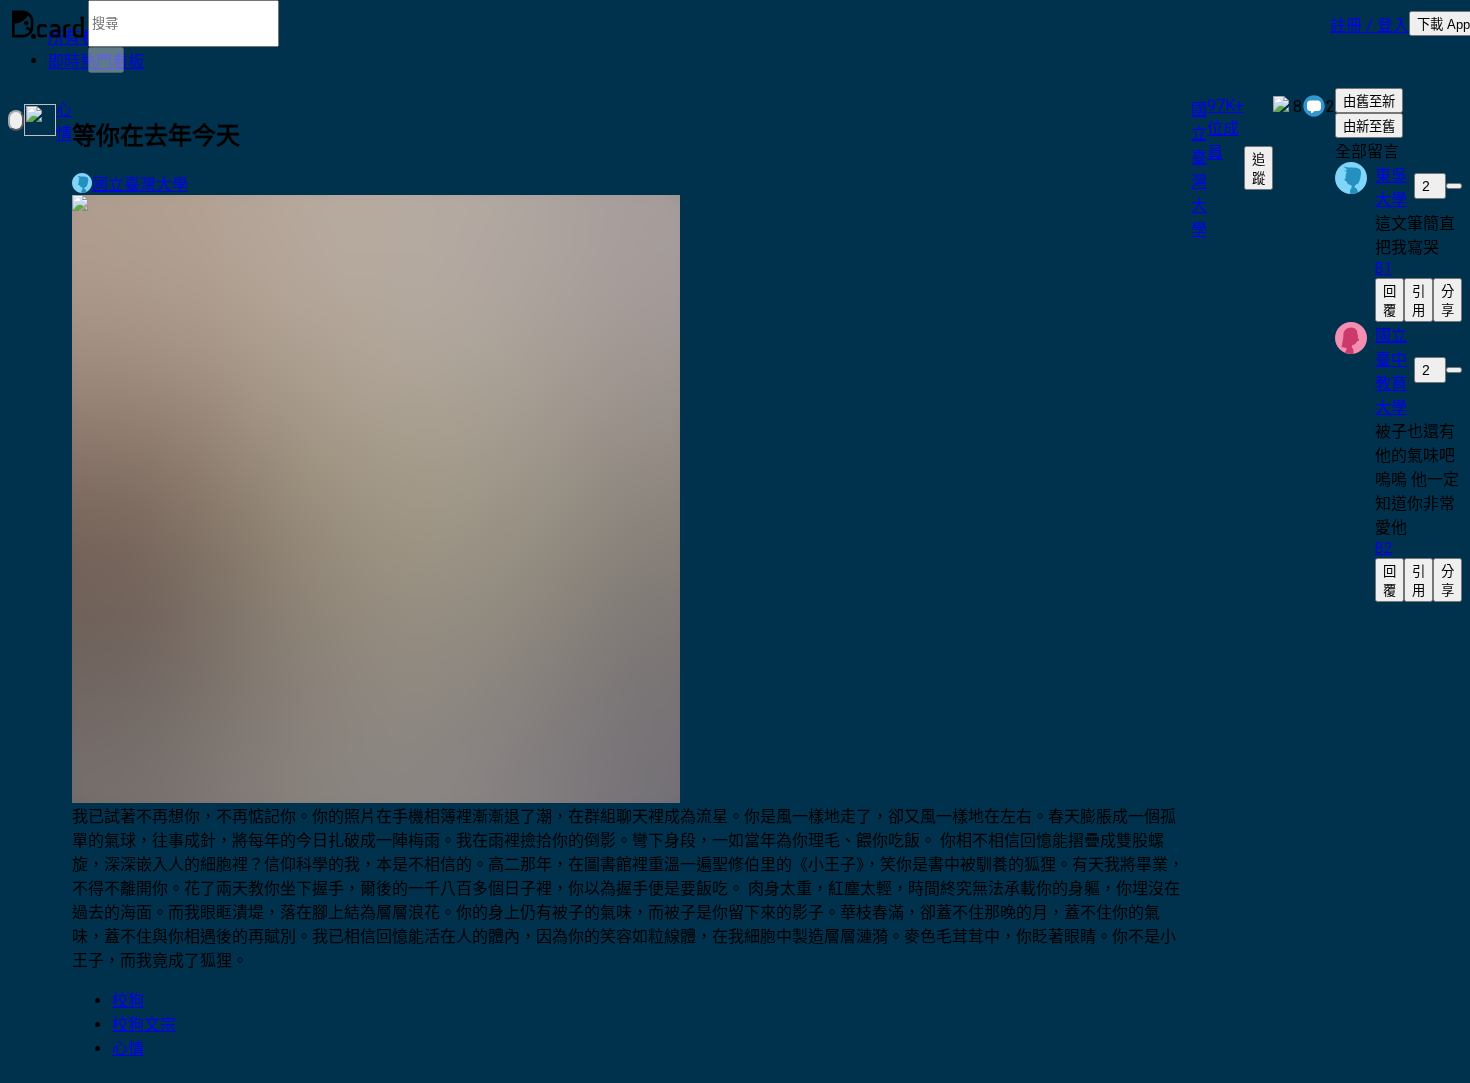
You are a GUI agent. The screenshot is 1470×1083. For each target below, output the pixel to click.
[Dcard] (48, 24)
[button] (1369, 24)
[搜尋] (106, 60)
